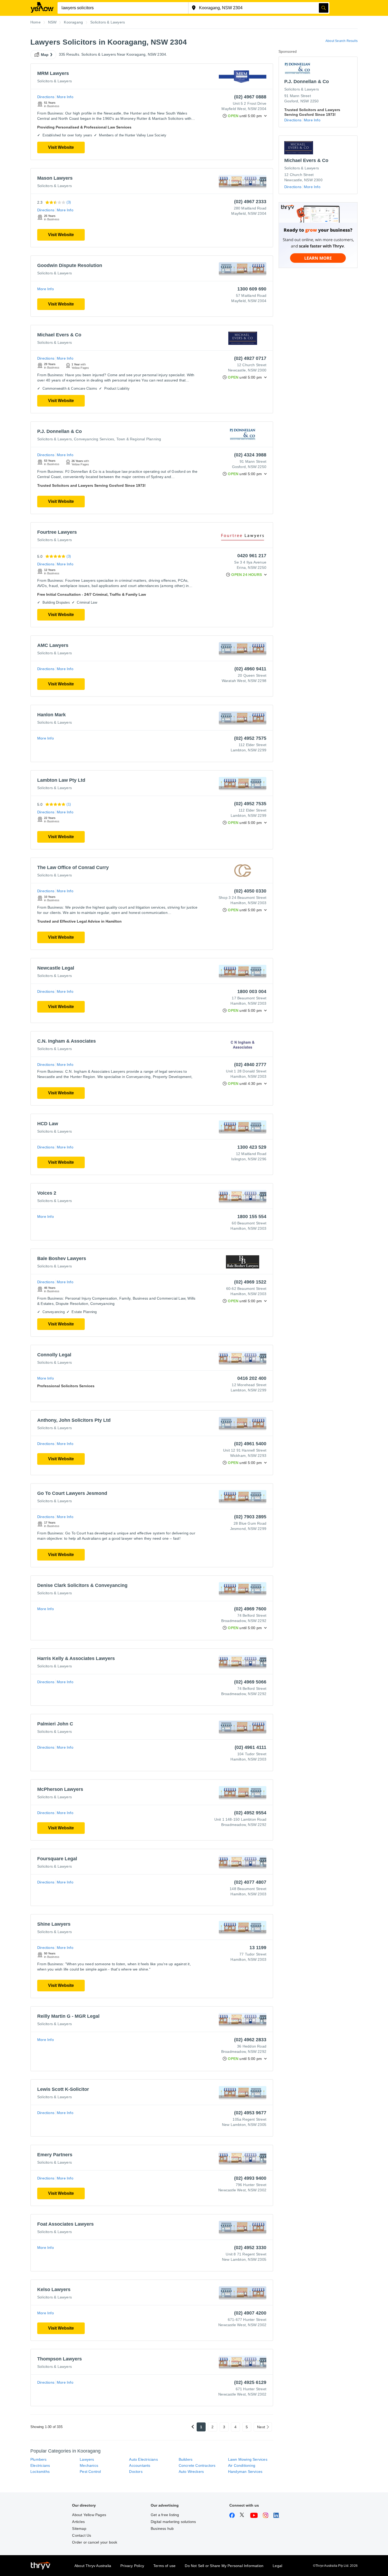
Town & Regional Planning (139, 439)
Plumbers (39, 2459)
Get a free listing (165, 2515)
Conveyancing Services (94, 439)
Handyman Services (245, 2472)
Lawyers (87, 2459)
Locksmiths (40, 2472)
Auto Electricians (143, 2459)
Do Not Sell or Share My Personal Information (224, 2566)
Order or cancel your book (95, 2542)
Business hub (162, 2529)
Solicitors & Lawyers (55, 81)
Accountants (140, 2465)
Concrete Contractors (197, 2465)
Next (261, 2427)
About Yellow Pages (89, 2515)
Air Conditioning (242, 2465)
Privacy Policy (132, 2566)
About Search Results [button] (342, 41)
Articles (78, 2522)
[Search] (324, 8)
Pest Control (90, 2472)
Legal (277, 2566)
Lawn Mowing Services (248, 2459)
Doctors (136, 2472)
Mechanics (89, 2465)
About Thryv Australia (93, 2566)
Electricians (40, 2465)
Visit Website (61, 147)
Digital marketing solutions (173, 2522)
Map (45, 55)
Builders (186, 2459)
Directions (46, 97)
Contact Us (82, 2535)
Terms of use (164, 2566)
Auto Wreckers (191, 2472)
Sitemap (79, 2529)
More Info (65, 97)
